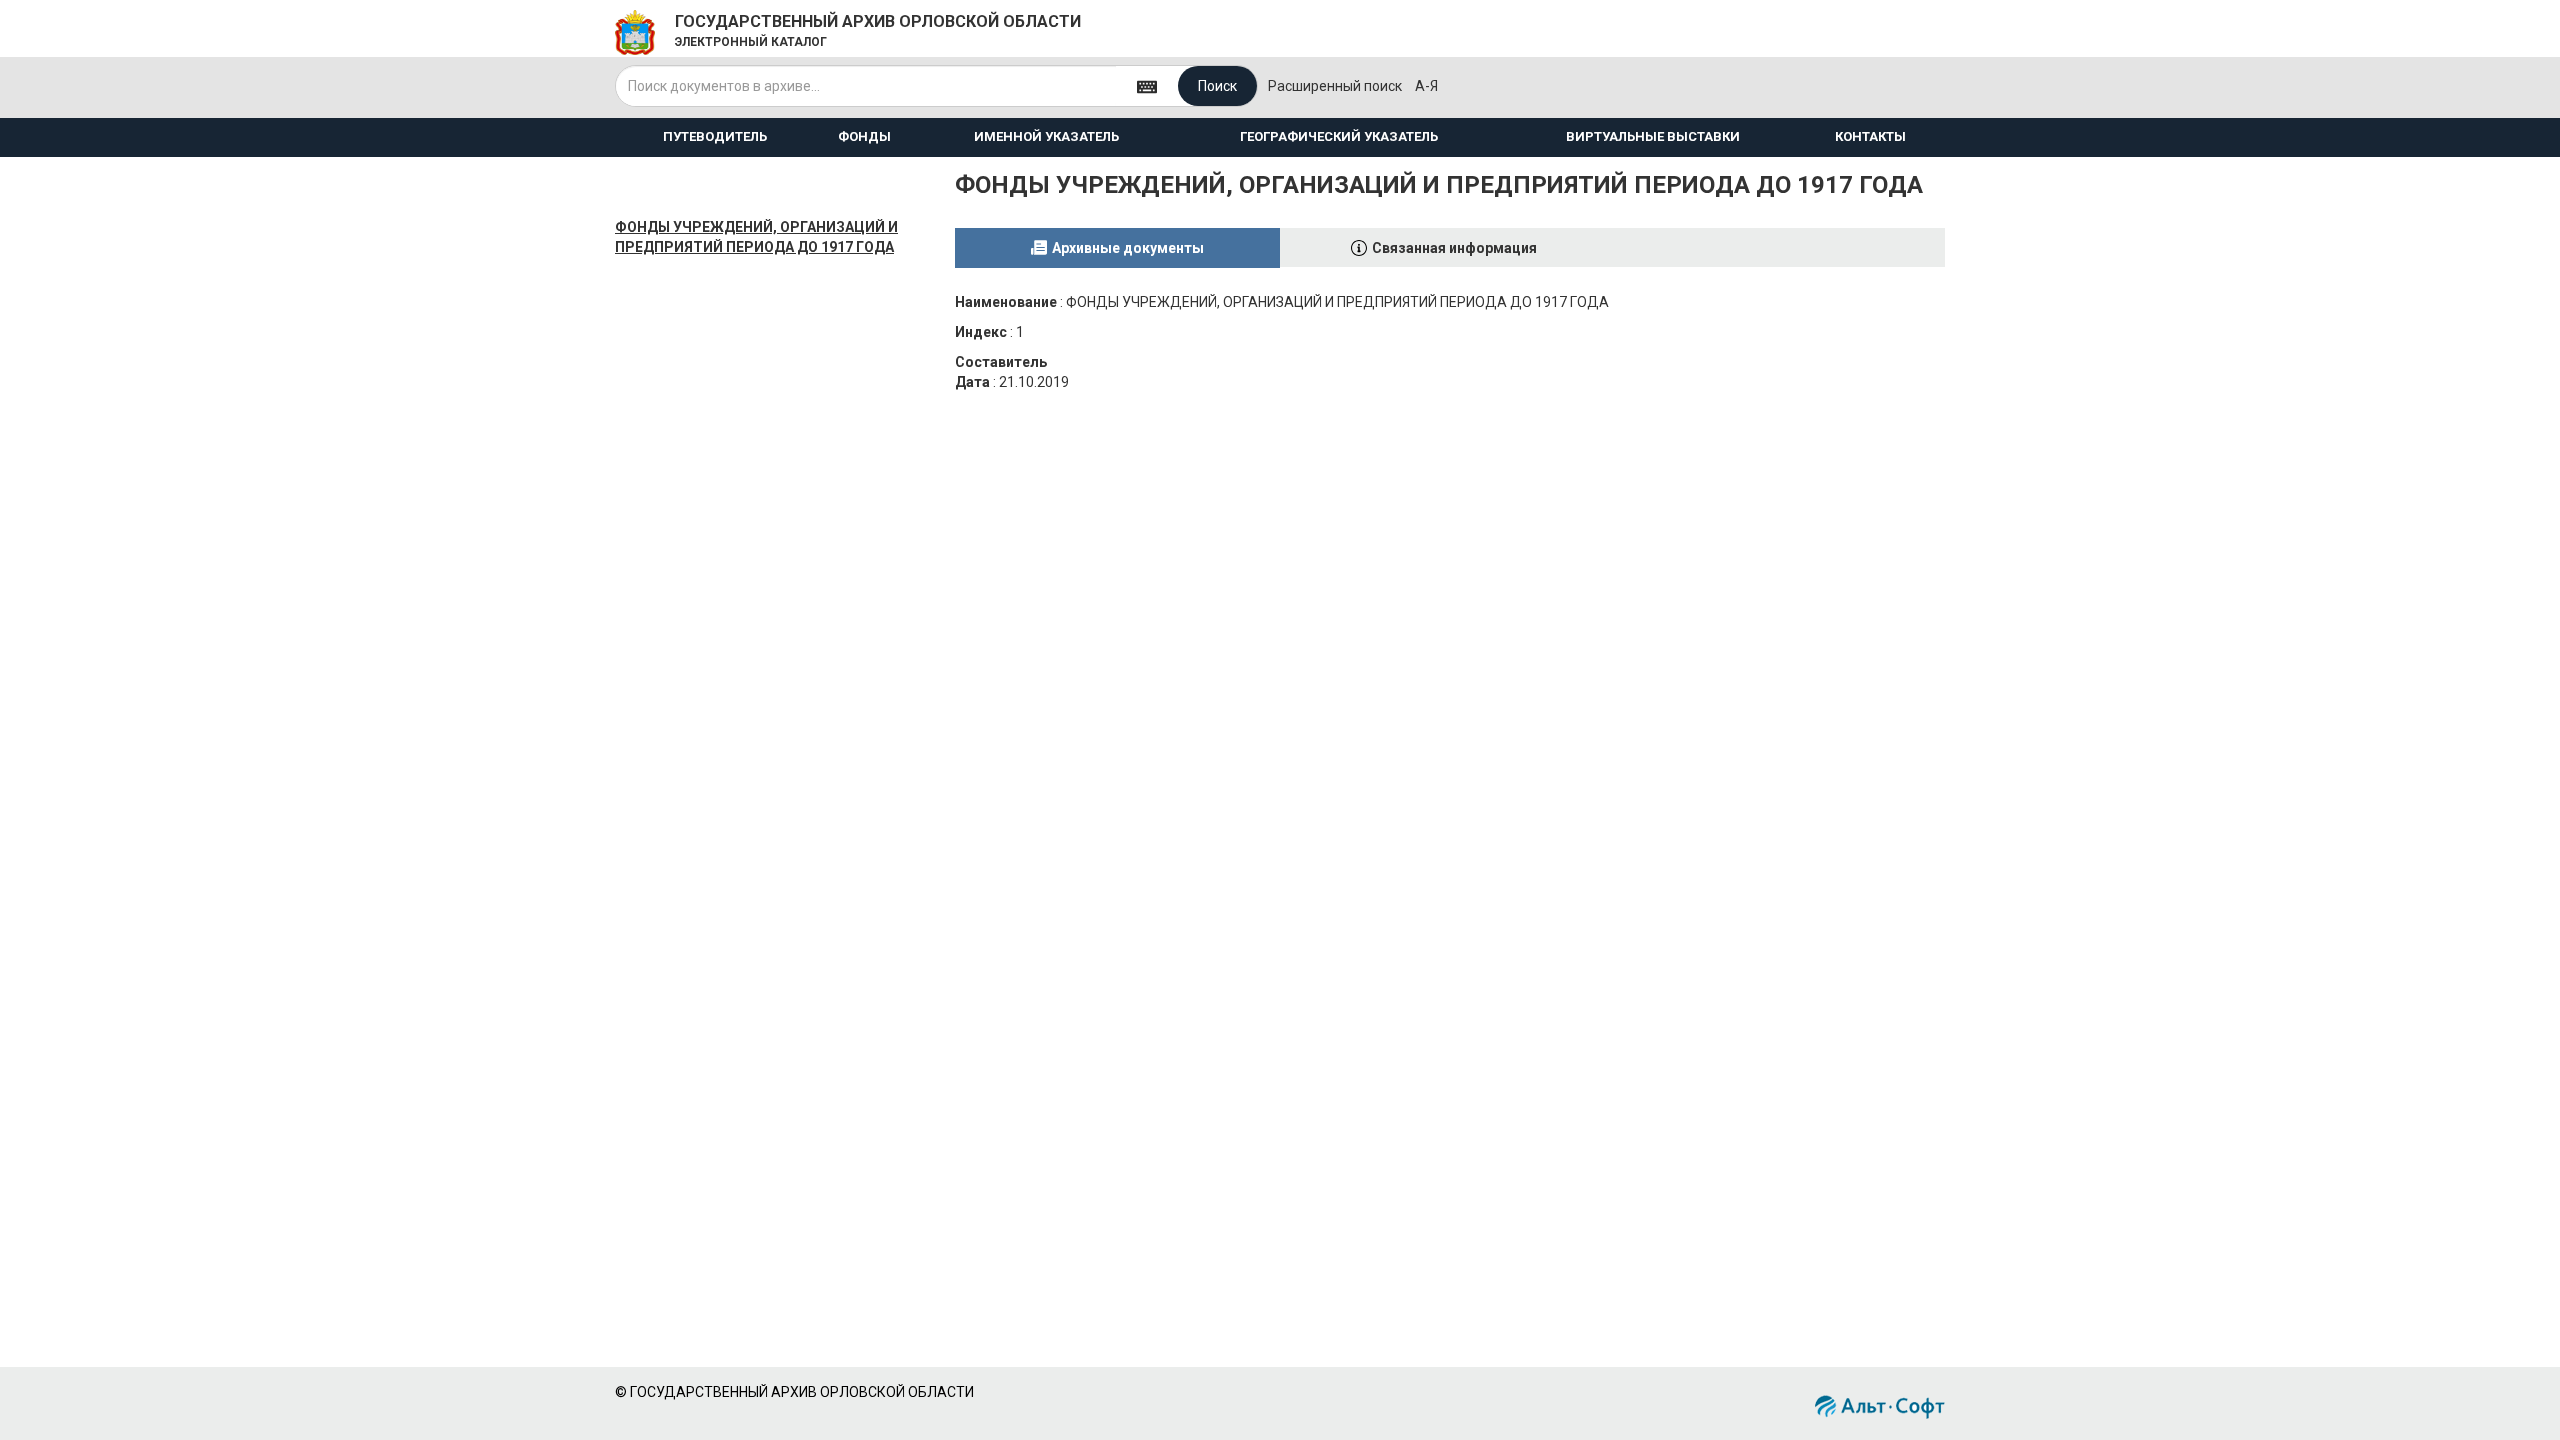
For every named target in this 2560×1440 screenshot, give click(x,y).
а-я (1426, 86)
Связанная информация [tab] (1454, 248)
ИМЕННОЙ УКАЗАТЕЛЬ (1046, 136)
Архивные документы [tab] (1128, 248)
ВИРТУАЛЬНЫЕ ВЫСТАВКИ (1653, 136)
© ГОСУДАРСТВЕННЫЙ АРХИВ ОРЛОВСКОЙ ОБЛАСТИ (794, 1392)
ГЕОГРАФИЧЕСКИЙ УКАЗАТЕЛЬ (1339, 136)
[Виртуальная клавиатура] (1147, 85)
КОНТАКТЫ (1870, 136)
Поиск (1217, 86)
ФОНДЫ (864, 136)
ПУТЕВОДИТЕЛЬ (715, 136)
